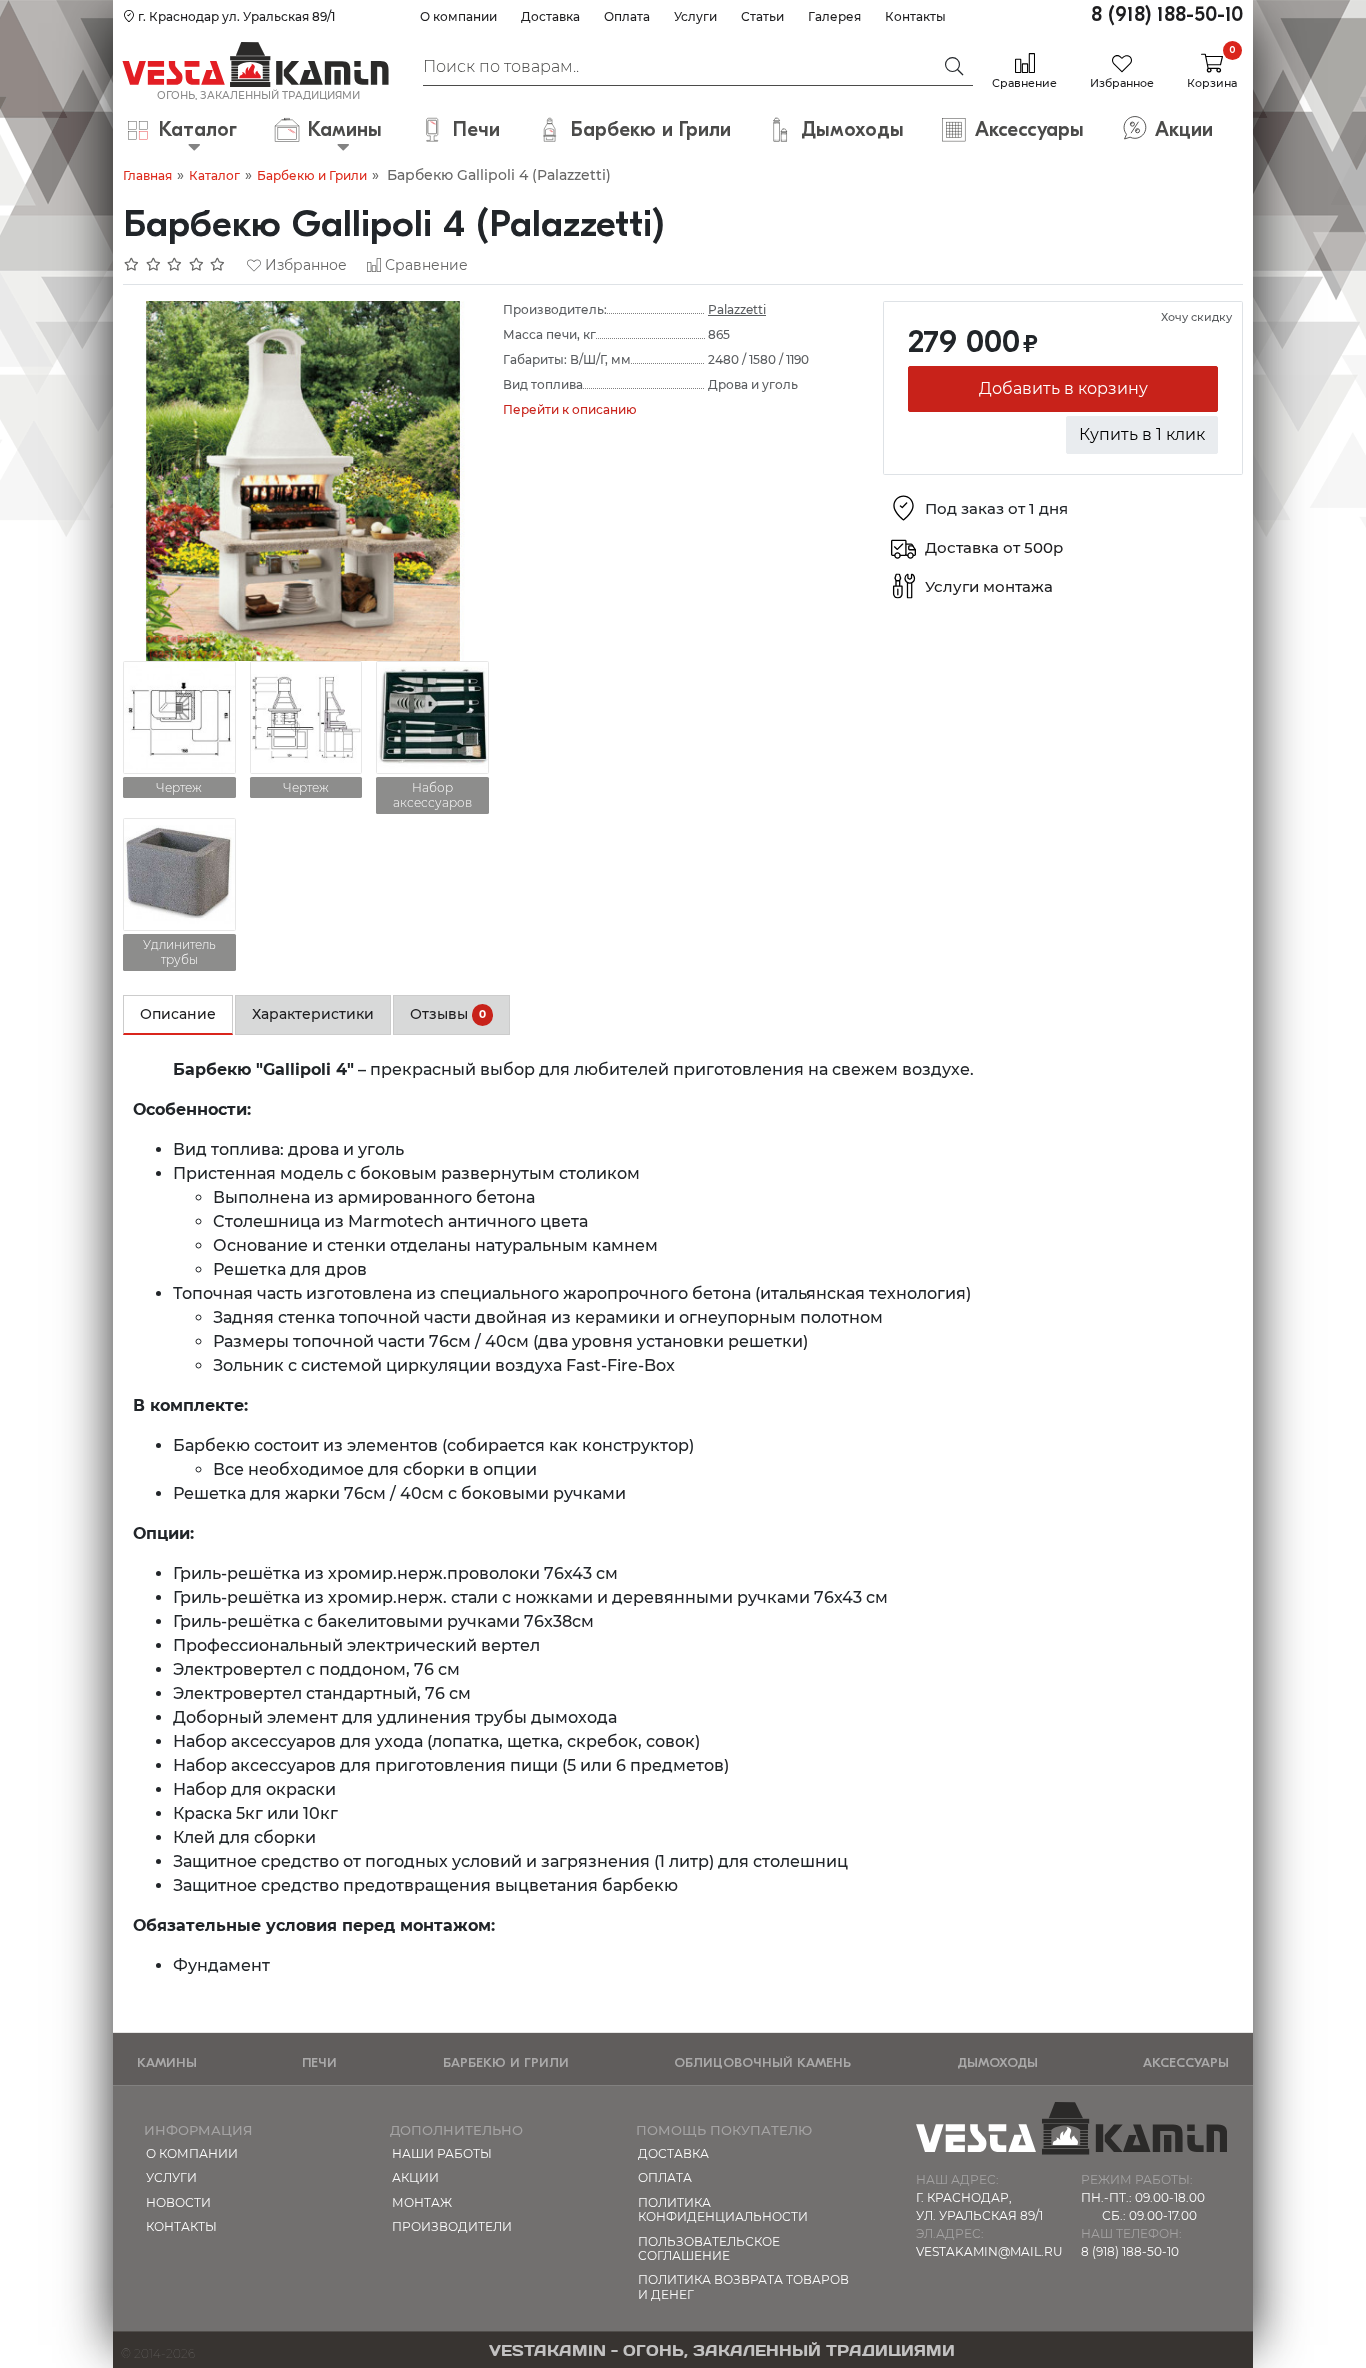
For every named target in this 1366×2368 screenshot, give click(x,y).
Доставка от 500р (994, 548)
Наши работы (442, 2153)
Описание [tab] (178, 1014)
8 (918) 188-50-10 (1167, 14)
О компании (458, 16)
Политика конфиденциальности (723, 2209)
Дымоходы (997, 2062)
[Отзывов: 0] (175, 265)
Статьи (762, 16)
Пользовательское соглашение (709, 2248)
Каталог (214, 175)
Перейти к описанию (570, 409)
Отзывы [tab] (448, 1014)
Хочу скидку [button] (1196, 317)
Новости (178, 2202)
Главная (147, 175)
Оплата (627, 16)
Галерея (834, 16)
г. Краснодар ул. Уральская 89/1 (235, 16)
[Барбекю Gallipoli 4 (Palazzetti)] (303, 479)
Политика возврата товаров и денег (743, 2286)
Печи (319, 2062)
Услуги (695, 16)
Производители (452, 2226)
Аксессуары (1186, 2062)
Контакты (915, 16)
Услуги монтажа (989, 587)
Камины (167, 2062)
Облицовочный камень (762, 2062)
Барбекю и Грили (312, 175)
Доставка (550, 16)
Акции (415, 2177)
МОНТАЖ (422, 2202)
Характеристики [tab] (313, 1014)
